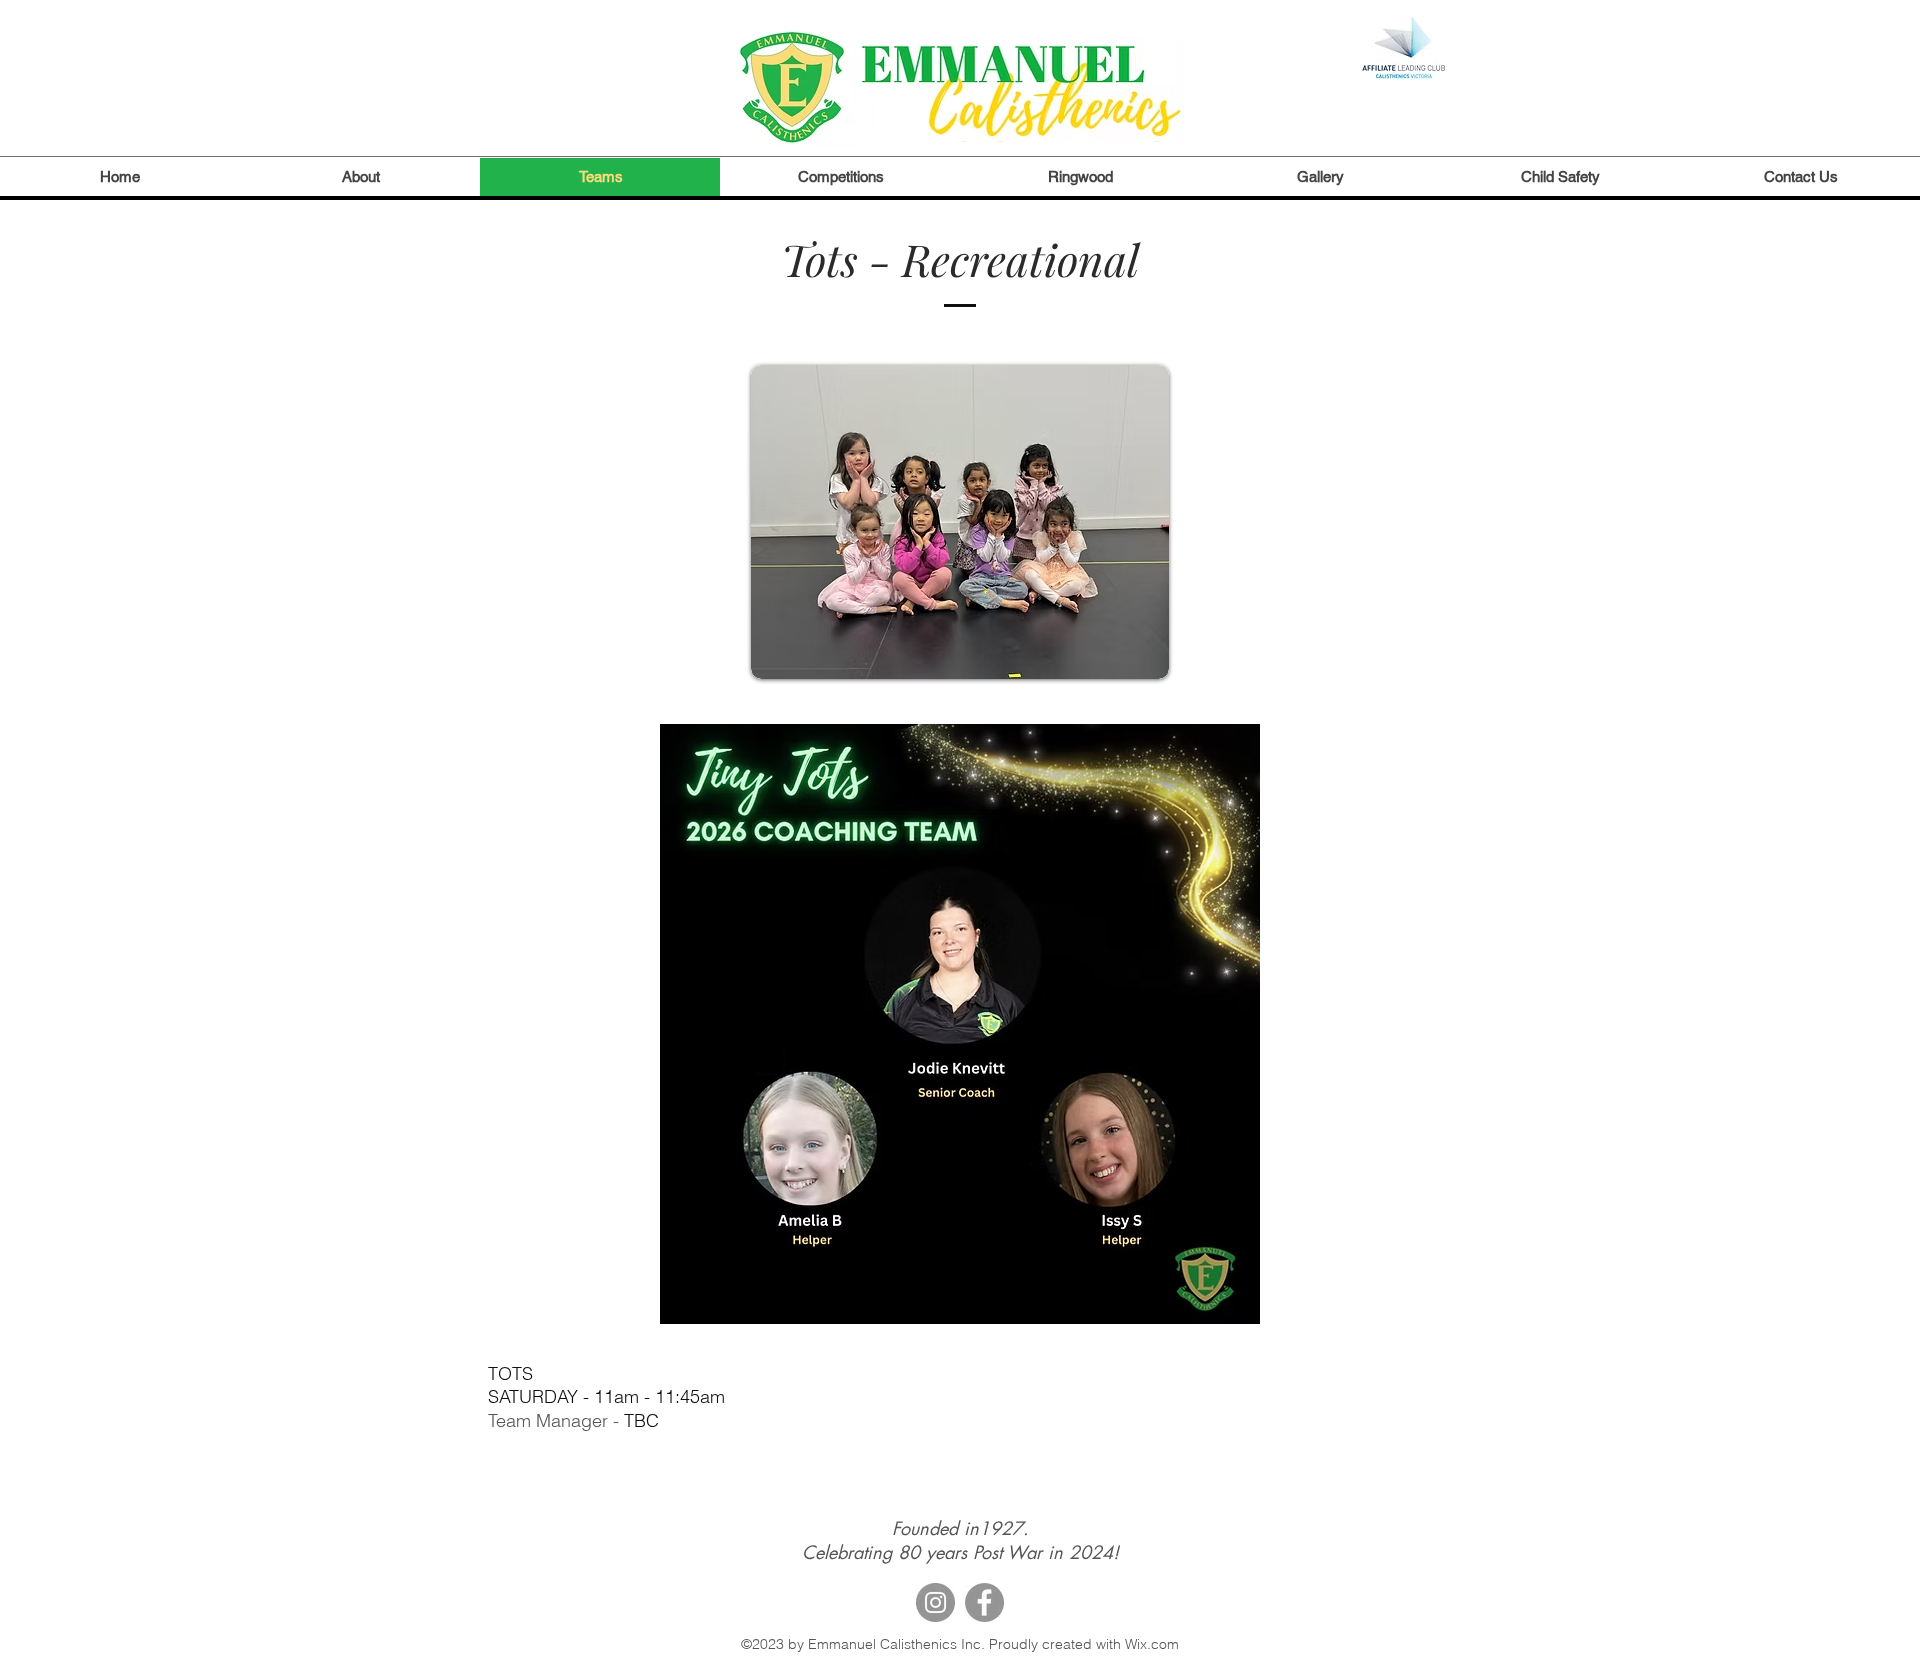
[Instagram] (935, 1602)
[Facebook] (984, 1602)
